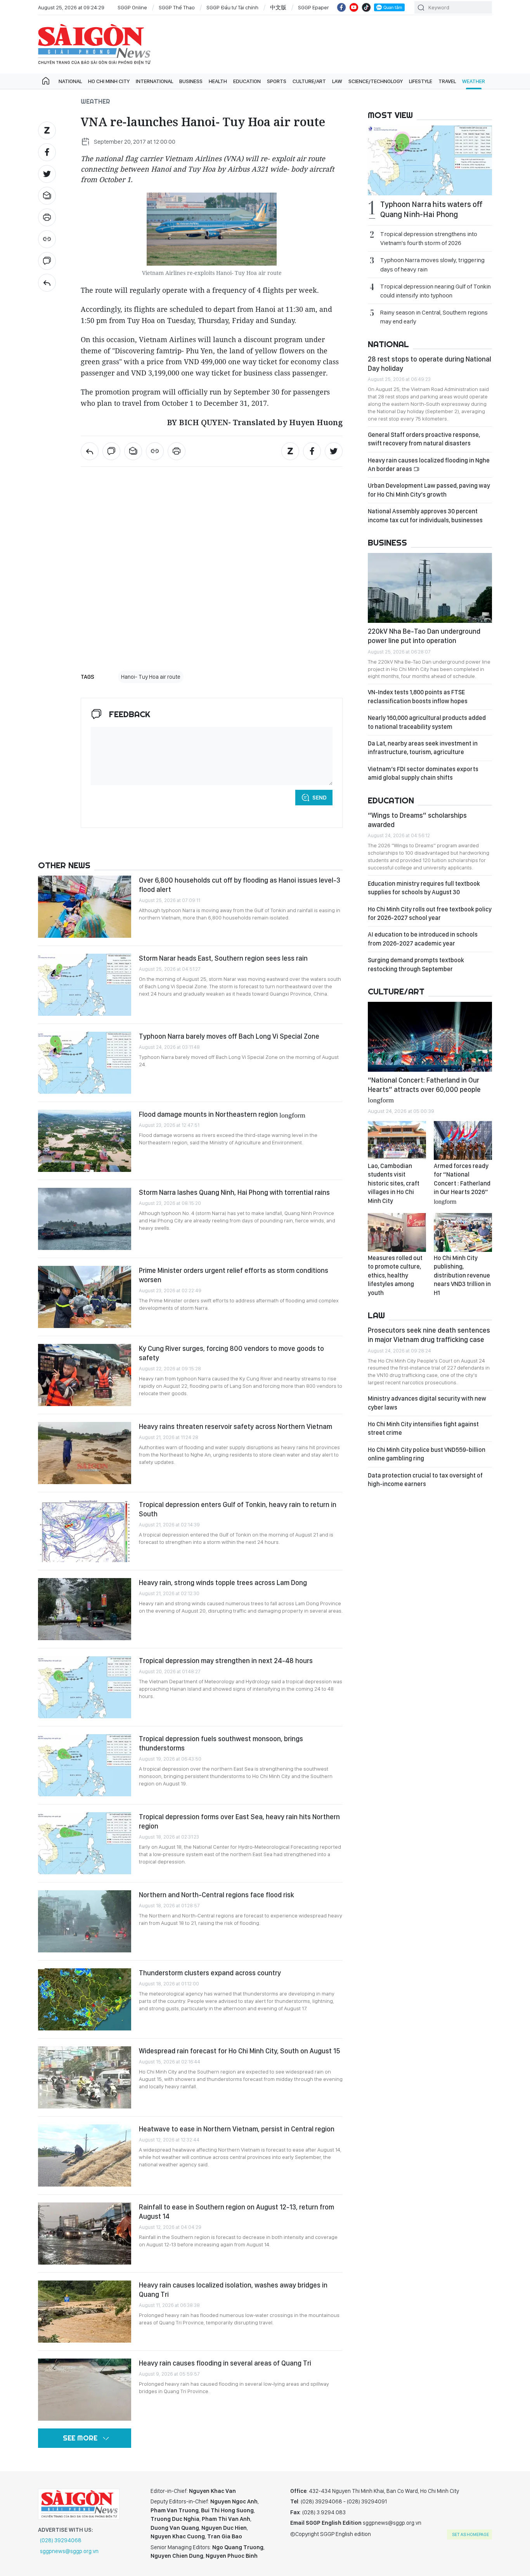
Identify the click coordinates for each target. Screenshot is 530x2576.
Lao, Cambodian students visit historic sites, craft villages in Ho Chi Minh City (394, 1183)
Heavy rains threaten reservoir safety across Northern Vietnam (236, 1426)
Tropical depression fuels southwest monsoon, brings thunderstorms (221, 1743)
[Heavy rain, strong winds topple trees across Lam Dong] (85, 1609)
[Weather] (47, 283)
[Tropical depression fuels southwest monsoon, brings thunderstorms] (85, 1765)
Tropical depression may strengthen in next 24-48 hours (226, 1661)
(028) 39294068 (61, 2540)
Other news (64, 865)
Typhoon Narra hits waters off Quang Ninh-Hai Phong (431, 209)
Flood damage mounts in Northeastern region (222, 1114)
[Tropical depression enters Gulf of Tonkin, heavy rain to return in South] (85, 1531)
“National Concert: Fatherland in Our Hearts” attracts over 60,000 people (424, 1089)
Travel (447, 81)
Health (218, 81)
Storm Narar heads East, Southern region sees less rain (223, 958)
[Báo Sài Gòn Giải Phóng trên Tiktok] (366, 7)
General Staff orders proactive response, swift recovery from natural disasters (424, 439)
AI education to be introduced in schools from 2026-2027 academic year (423, 939)
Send (320, 798)
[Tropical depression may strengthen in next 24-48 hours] (85, 1687)
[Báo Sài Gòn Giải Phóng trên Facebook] (341, 7)
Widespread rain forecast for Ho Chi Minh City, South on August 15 (240, 2051)
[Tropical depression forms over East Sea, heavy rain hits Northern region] (85, 1843)
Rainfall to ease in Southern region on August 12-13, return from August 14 (236, 2212)
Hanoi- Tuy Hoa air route (151, 677)
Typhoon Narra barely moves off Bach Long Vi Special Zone (229, 1036)
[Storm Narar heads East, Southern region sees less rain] (85, 985)
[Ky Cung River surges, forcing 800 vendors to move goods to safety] (85, 1375)
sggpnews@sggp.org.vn (69, 2551)
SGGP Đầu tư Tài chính (232, 7)
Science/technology (376, 81)
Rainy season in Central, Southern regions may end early (434, 317)
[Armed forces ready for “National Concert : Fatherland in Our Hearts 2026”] (463, 1140)
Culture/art (309, 81)
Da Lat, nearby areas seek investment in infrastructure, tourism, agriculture (423, 748)
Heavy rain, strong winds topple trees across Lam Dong (224, 1583)
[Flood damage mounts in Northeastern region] (85, 1141)
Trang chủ (46, 81)
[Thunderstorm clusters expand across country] (85, 1999)
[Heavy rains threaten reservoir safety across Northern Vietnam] (85, 1453)
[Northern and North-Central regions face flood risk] (85, 1921)
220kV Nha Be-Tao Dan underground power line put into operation (424, 636)
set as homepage (470, 2534)
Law (337, 81)
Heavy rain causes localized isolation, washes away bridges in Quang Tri (233, 2290)
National (70, 81)
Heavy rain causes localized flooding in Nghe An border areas (429, 465)
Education (247, 81)
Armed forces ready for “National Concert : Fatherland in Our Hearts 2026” (462, 1183)
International (154, 81)
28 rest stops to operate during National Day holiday (430, 364)
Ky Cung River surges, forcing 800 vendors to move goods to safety (231, 1353)
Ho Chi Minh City (109, 81)
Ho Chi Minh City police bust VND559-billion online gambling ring (427, 1454)
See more (80, 2438)
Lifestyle (421, 81)
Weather (474, 81)
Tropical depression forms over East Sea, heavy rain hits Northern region (239, 1821)
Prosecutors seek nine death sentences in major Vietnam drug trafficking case (429, 1335)
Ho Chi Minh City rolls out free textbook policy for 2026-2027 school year (430, 913)
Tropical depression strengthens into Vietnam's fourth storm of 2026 (429, 238)
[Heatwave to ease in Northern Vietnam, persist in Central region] (85, 2155)
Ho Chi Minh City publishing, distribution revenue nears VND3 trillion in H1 (462, 1275)
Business (191, 81)
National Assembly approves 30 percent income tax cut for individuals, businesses (425, 515)
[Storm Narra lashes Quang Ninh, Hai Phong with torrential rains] (85, 1219)
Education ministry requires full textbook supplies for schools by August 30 (424, 888)
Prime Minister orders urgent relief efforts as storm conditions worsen (234, 1275)
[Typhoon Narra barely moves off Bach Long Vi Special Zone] (85, 1063)
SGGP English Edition (94, 44)
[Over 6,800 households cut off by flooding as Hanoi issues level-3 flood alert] (85, 907)
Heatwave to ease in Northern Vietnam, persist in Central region (237, 2129)
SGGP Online (132, 7)
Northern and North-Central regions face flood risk (217, 1895)
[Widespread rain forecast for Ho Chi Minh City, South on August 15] (85, 2077)
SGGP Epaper (313, 7)
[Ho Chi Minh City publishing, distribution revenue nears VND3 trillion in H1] (463, 1232)
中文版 (278, 7)
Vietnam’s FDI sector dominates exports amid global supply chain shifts (423, 773)
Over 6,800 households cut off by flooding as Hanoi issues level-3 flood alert (240, 885)
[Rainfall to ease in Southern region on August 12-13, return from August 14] (85, 2234)
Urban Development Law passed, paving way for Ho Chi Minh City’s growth (429, 490)
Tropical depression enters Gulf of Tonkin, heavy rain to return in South (238, 1509)
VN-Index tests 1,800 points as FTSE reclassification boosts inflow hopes (418, 696)
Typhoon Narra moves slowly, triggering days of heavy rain (432, 264)
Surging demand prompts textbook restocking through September (416, 964)
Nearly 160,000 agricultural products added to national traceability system (427, 722)
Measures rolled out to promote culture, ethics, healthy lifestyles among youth (395, 1275)
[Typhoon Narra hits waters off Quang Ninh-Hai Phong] (430, 160)
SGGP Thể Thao (177, 7)
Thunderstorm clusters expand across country (210, 1973)
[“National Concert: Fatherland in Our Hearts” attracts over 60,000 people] (430, 1037)
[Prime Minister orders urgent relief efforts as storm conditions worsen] (85, 1297)
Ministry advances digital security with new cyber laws (427, 1403)
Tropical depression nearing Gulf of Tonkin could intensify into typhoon (436, 291)
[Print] (47, 217)
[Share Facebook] (47, 152)
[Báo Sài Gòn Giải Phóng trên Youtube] (354, 7)
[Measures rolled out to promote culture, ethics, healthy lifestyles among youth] (397, 1232)
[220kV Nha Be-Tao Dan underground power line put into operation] (430, 588)
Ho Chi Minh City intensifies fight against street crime (423, 1428)
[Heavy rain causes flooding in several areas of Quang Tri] (85, 2390)
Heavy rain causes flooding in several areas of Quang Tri (225, 2363)
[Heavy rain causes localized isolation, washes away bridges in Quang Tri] (85, 2312)
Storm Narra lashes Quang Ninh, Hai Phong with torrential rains (234, 1192)
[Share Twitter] (47, 174)
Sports (277, 81)
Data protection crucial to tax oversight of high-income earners (425, 1480)
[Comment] (47, 261)
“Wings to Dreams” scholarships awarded (417, 820)
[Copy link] (47, 239)
